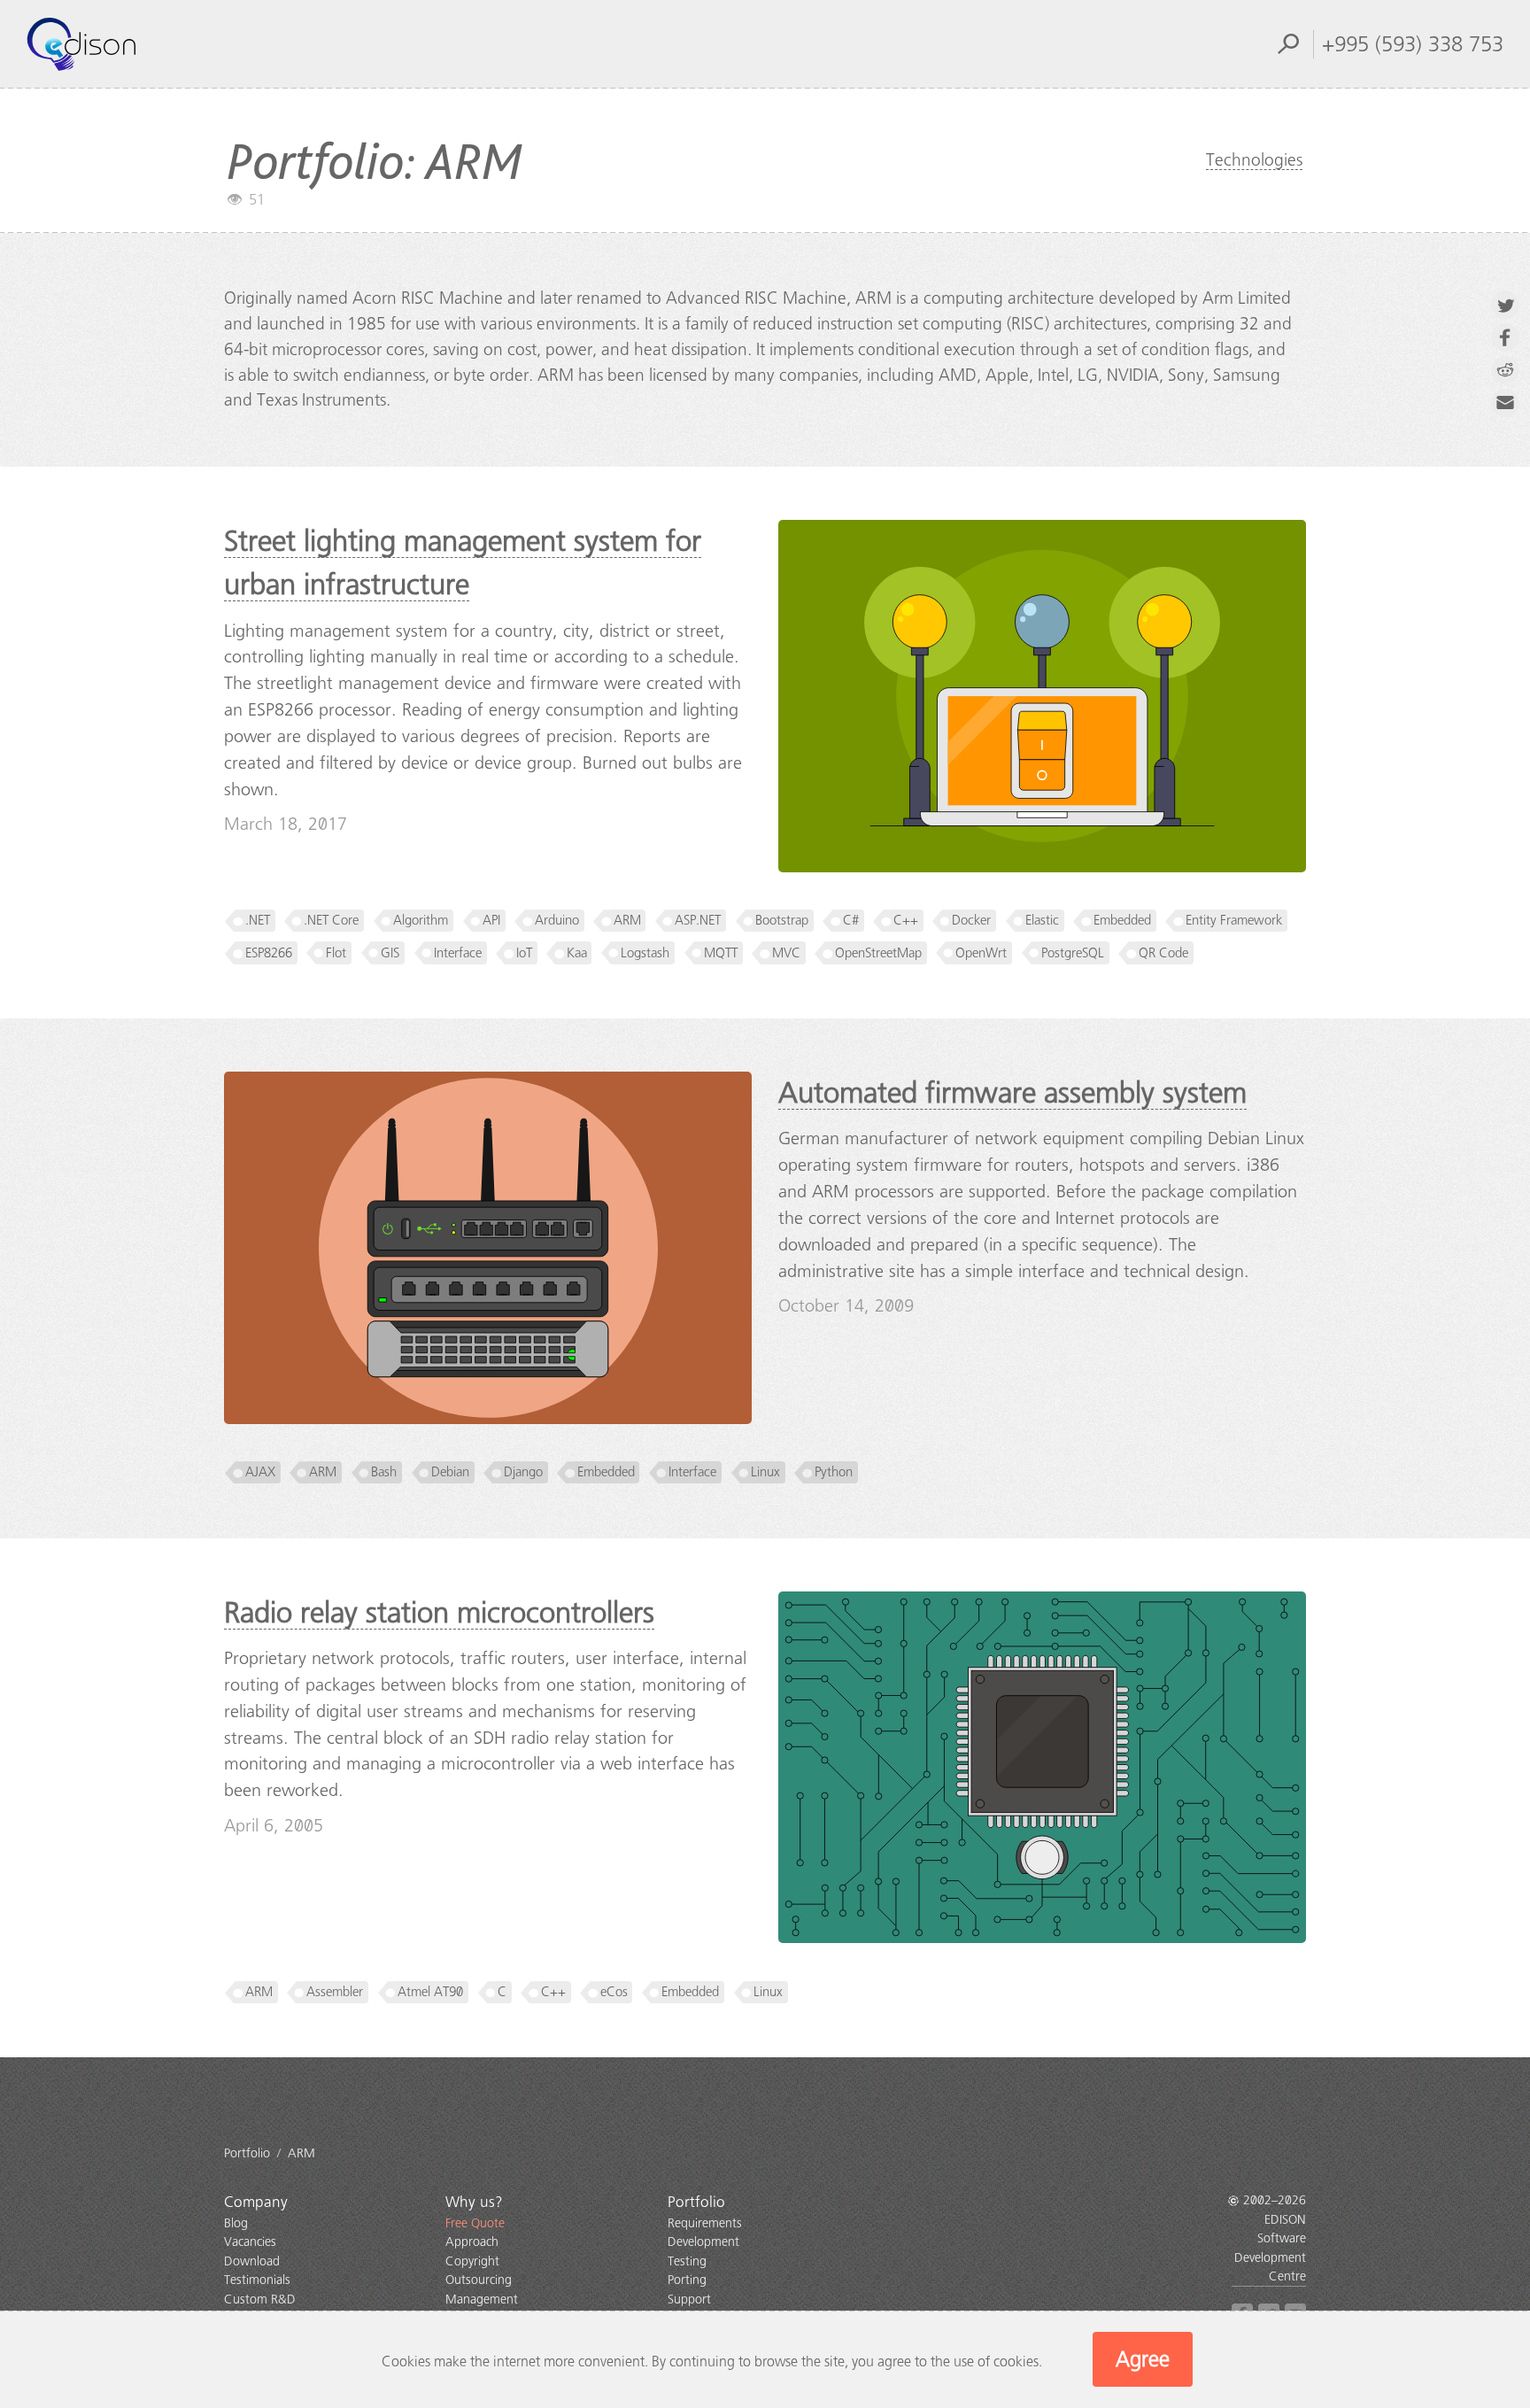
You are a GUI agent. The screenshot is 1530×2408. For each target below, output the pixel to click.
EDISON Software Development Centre (1270, 2248)
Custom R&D (260, 2300)
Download (252, 2261)
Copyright (472, 2261)
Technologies (1254, 160)
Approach (472, 2242)
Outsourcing (479, 2280)
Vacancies (250, 2242)
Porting (687, 2280)
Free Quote (475, 2223)
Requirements (705, 2223)
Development (703, 2242)
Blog (236, 2223)
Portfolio (696, 2202)
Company (256, 2202)
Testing (687, 2261)
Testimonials (257, 2280)
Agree (1143, 2359)
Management (482, 2300)
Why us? (474, 2202)
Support (689, 2300)
